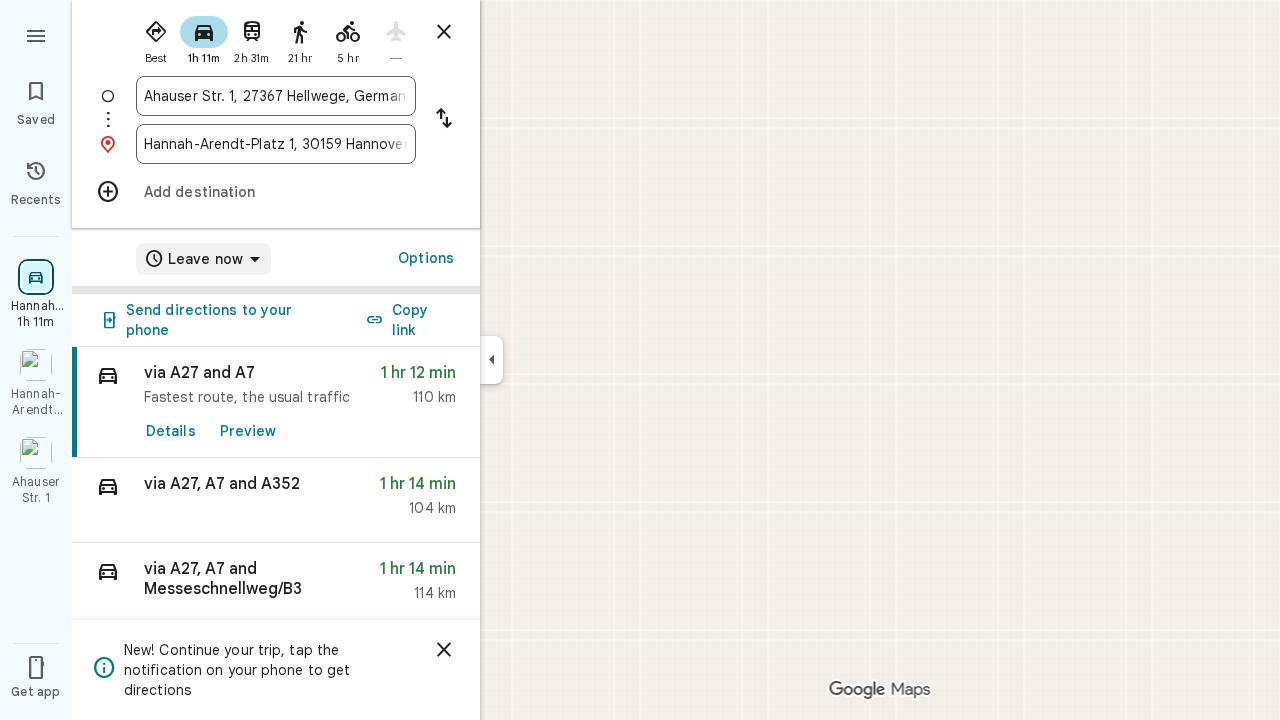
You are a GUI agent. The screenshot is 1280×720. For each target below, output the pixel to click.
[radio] (156, 38)
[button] (276, 500)
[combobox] (276, 96)
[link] (276, 402)
